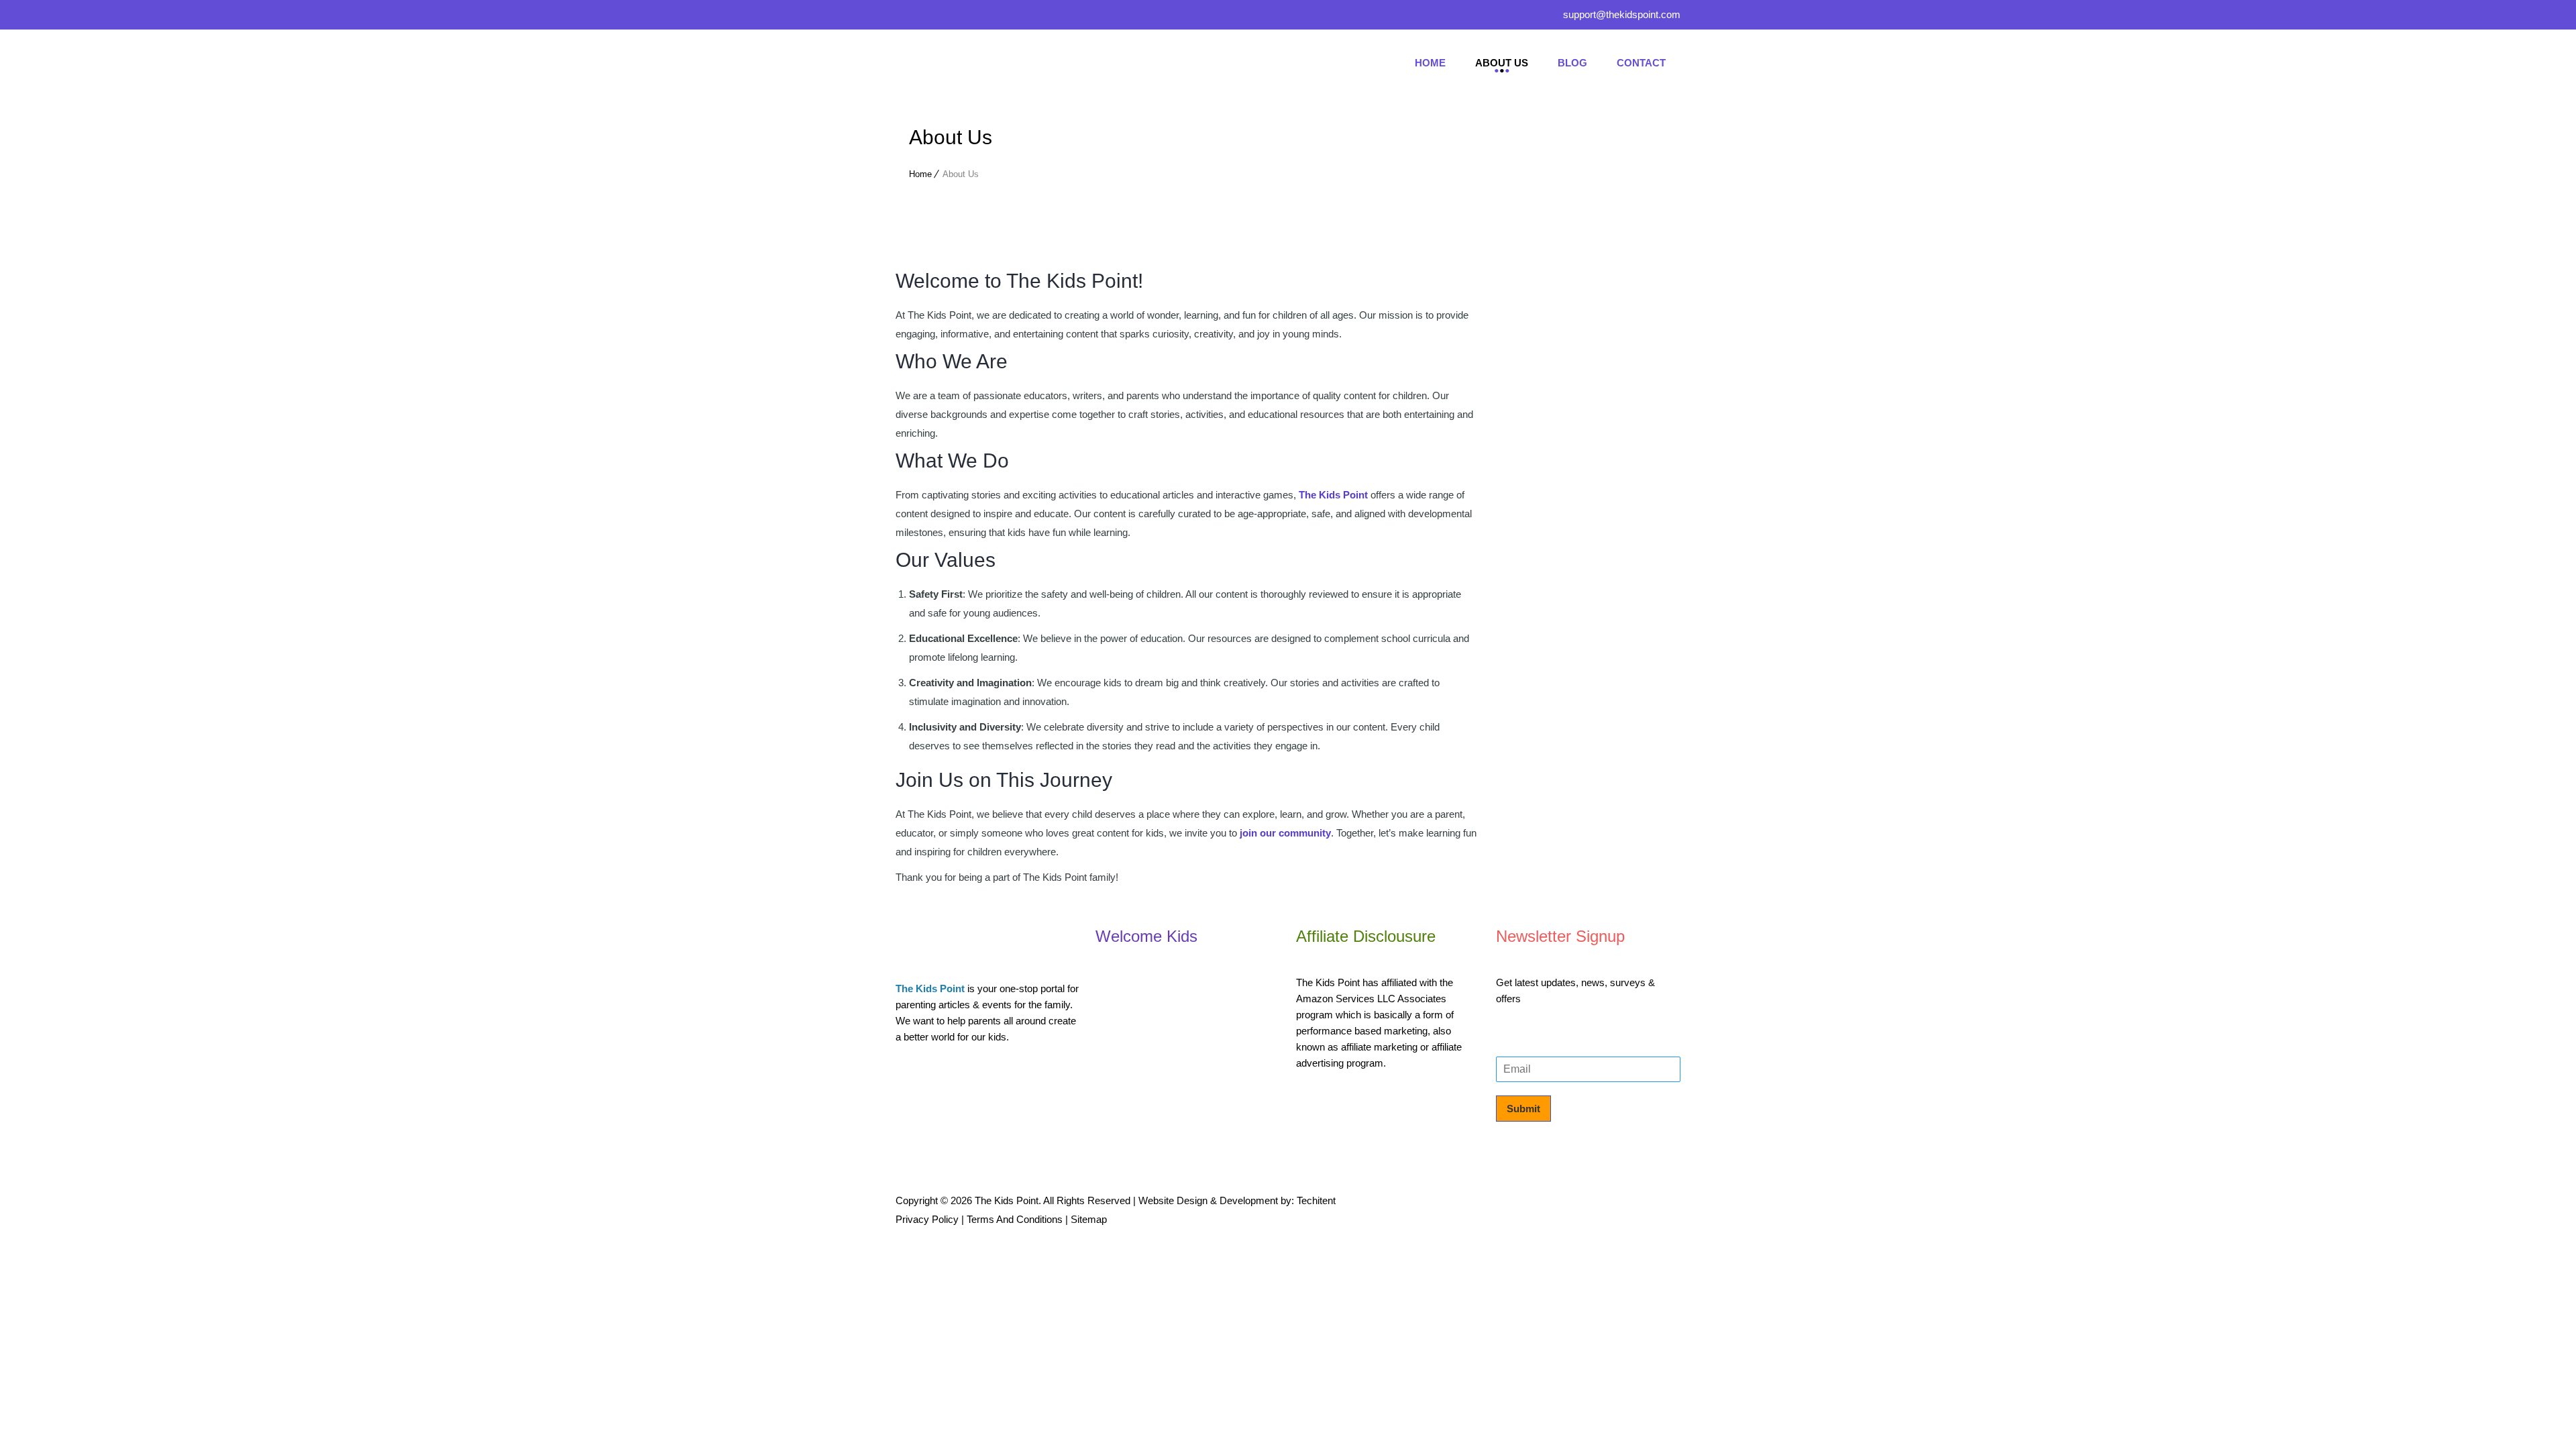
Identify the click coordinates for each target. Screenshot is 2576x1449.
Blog (1572, 63)
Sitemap (1089, 1219)
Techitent (1316, 1200)
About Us (1502, 63)
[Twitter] (932, 17)
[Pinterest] (963, 17)
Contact (1641, 63)
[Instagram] (994, 17)
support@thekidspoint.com (1622, 14)
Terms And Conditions (1015, 1219)
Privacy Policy (927, 1219)
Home (1430, 63)
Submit (1523, 1109)
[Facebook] (906, 17)
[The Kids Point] (996, 63)
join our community (1285, 833)
